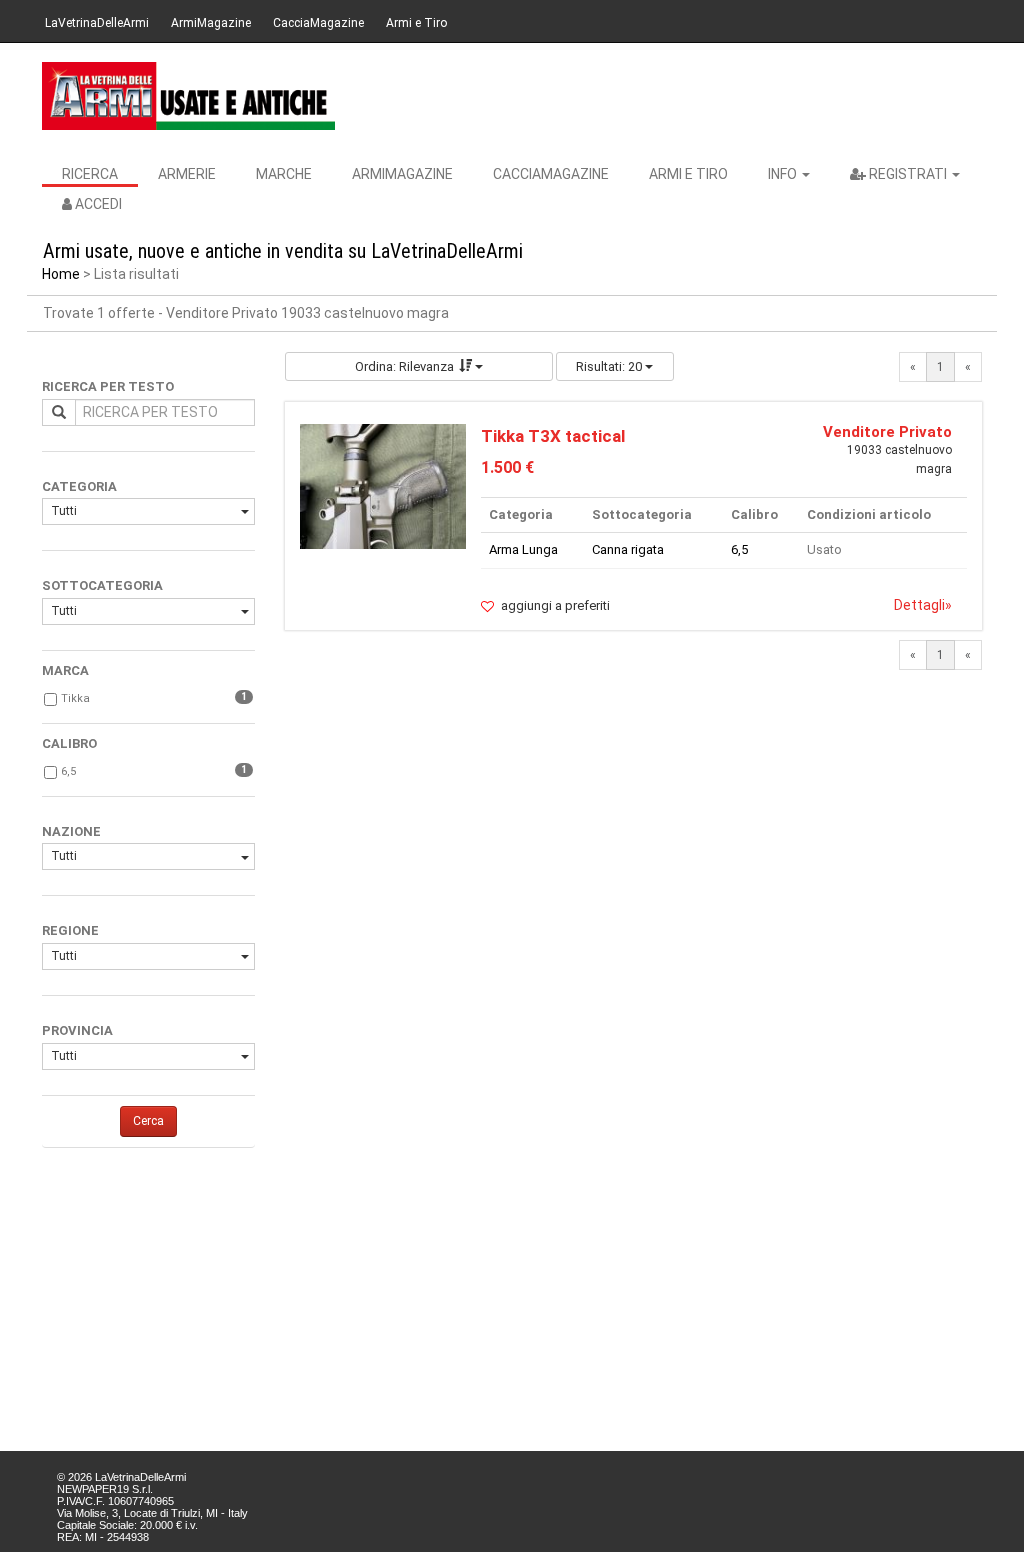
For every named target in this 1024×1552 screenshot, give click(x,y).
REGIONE (70, 930)
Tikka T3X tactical (553, 436)
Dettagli (923, 605)
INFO (784, 174)
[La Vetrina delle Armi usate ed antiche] (188, 96)
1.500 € (507, 467)
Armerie (187, 174)
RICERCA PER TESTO (108, 386)
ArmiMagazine (211, 23)
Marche (284, 174)
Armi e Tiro (416, 23)
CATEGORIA (79, 486)
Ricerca (90, 174)
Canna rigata (628, 549)
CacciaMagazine (318, 23)
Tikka (75, 698)
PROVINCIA (77, 1030)
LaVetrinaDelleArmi (97, 23)
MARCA (65, 670)
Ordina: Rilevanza (404, 366)
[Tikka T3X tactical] (383, 485)
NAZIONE (71, 831)
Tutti (64, 511)
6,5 (68, 771)
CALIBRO (69, 743)
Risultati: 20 (610, 366)
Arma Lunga (523, 549)
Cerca (148, 1121)
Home (61, 274)
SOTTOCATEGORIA (102, 585)
